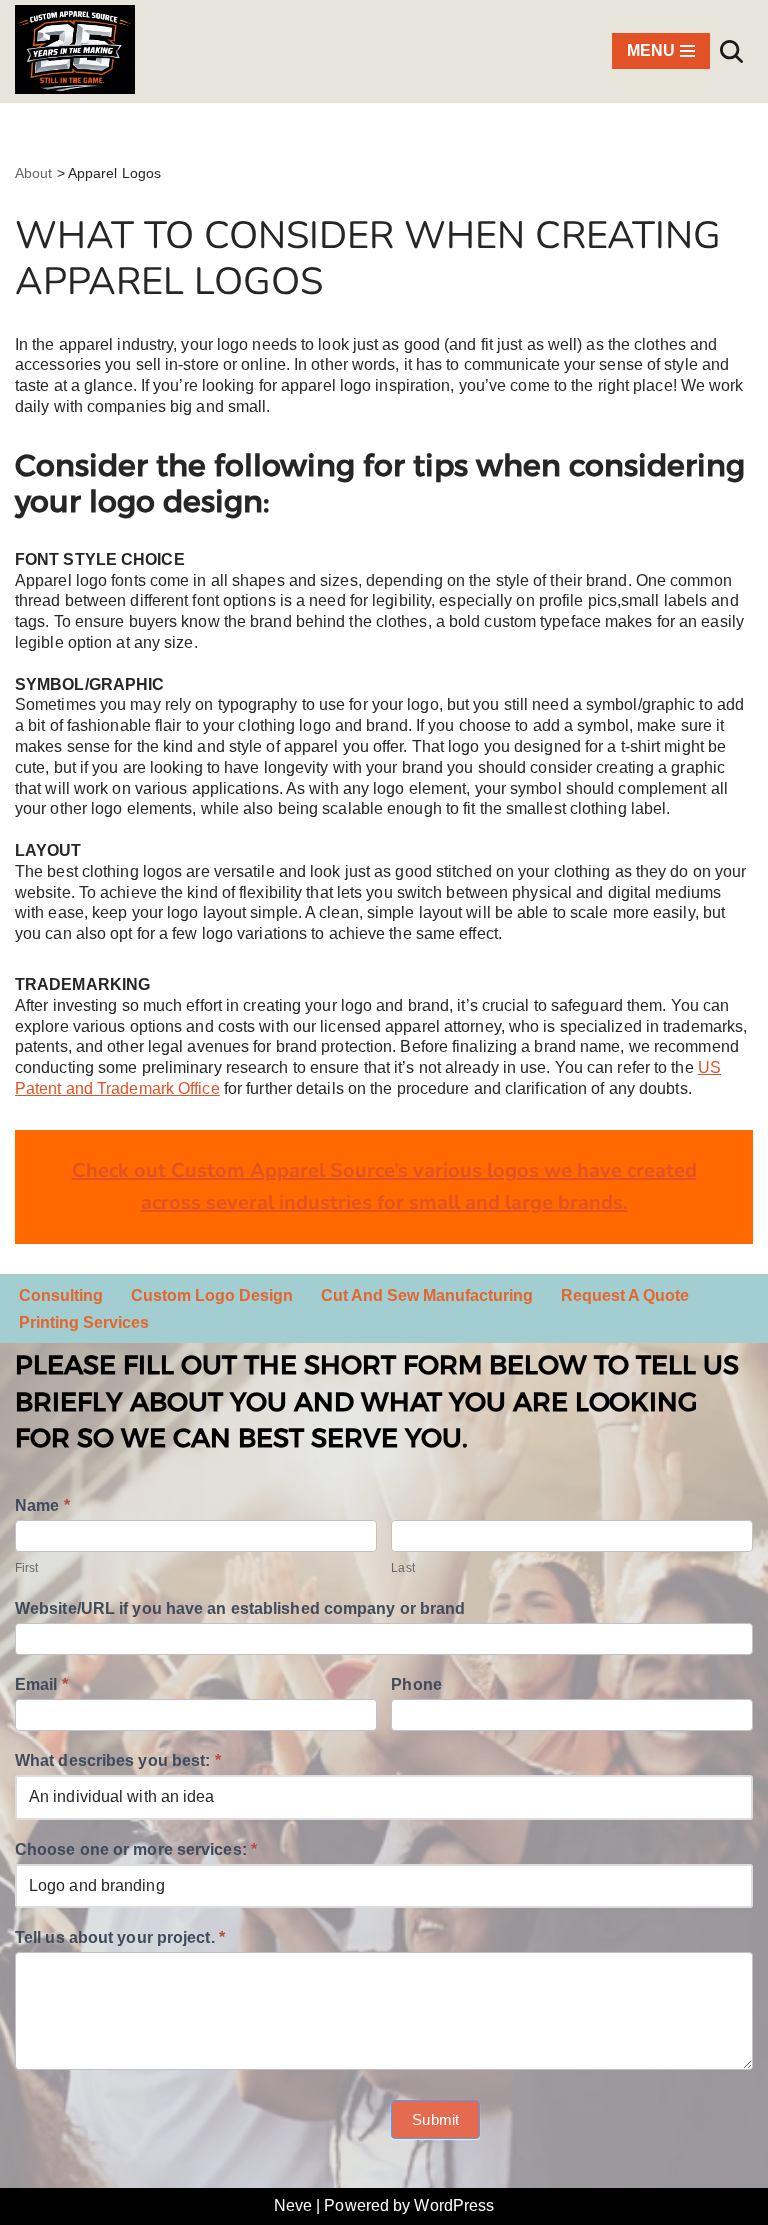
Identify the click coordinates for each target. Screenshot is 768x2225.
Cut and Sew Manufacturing (427, 1295)
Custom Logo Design (212, 1295)
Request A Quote (625, 1295)
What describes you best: (118, 1760)
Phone (416, 1684)
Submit (435, 2119)
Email (41, 1684)
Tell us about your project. (120, 1937)
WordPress (454, 2205)
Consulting (61, 1295)
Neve (293, 2205)
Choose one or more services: (136, 1849)
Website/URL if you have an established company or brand (240, 1608)
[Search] (731, 51)
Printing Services (84, 1322)
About (34, 173)
